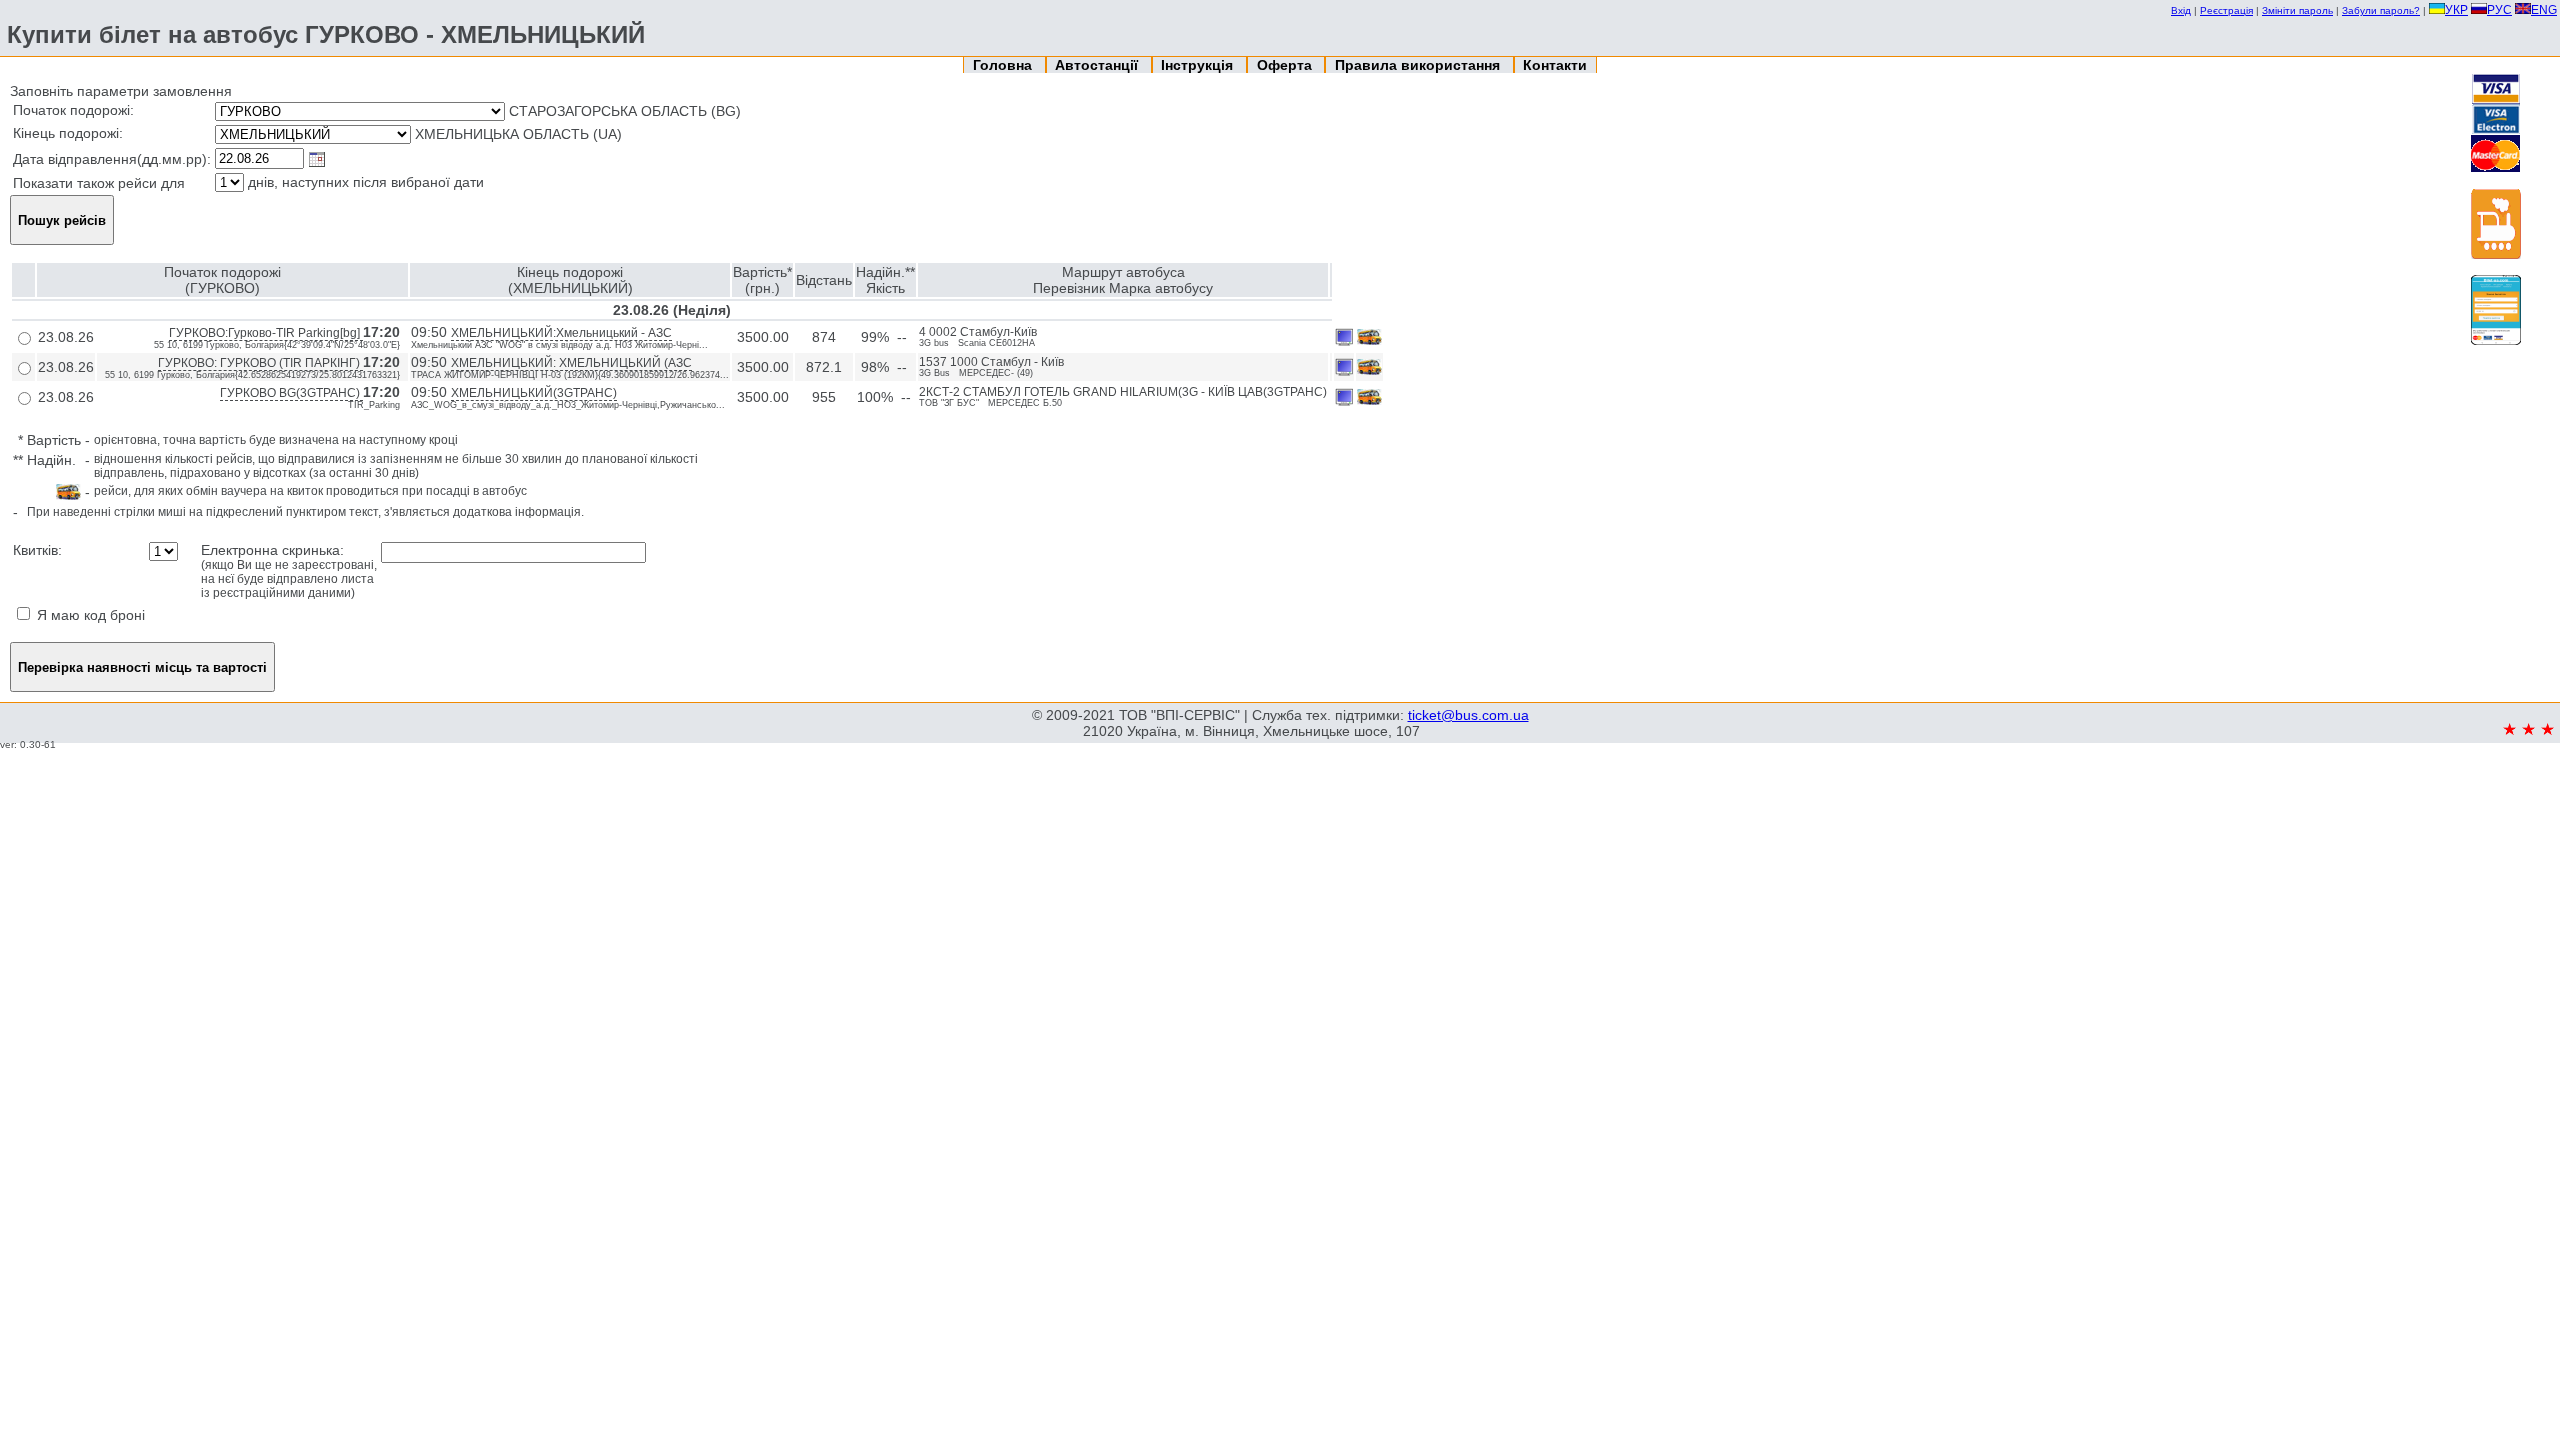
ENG (2544, 10)
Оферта (1286, 65)
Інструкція (1199, 65)
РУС (2499, 10)
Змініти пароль (2297, 10)
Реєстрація (2226, 10)
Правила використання (1419, 65)
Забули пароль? (2381, 10)
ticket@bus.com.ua (1468, 715)
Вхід (2181, 10)
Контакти (1555, 65)
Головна (1004, 65)
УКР (2456, 10)
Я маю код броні (89, 615)
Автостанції (1098, 65)
